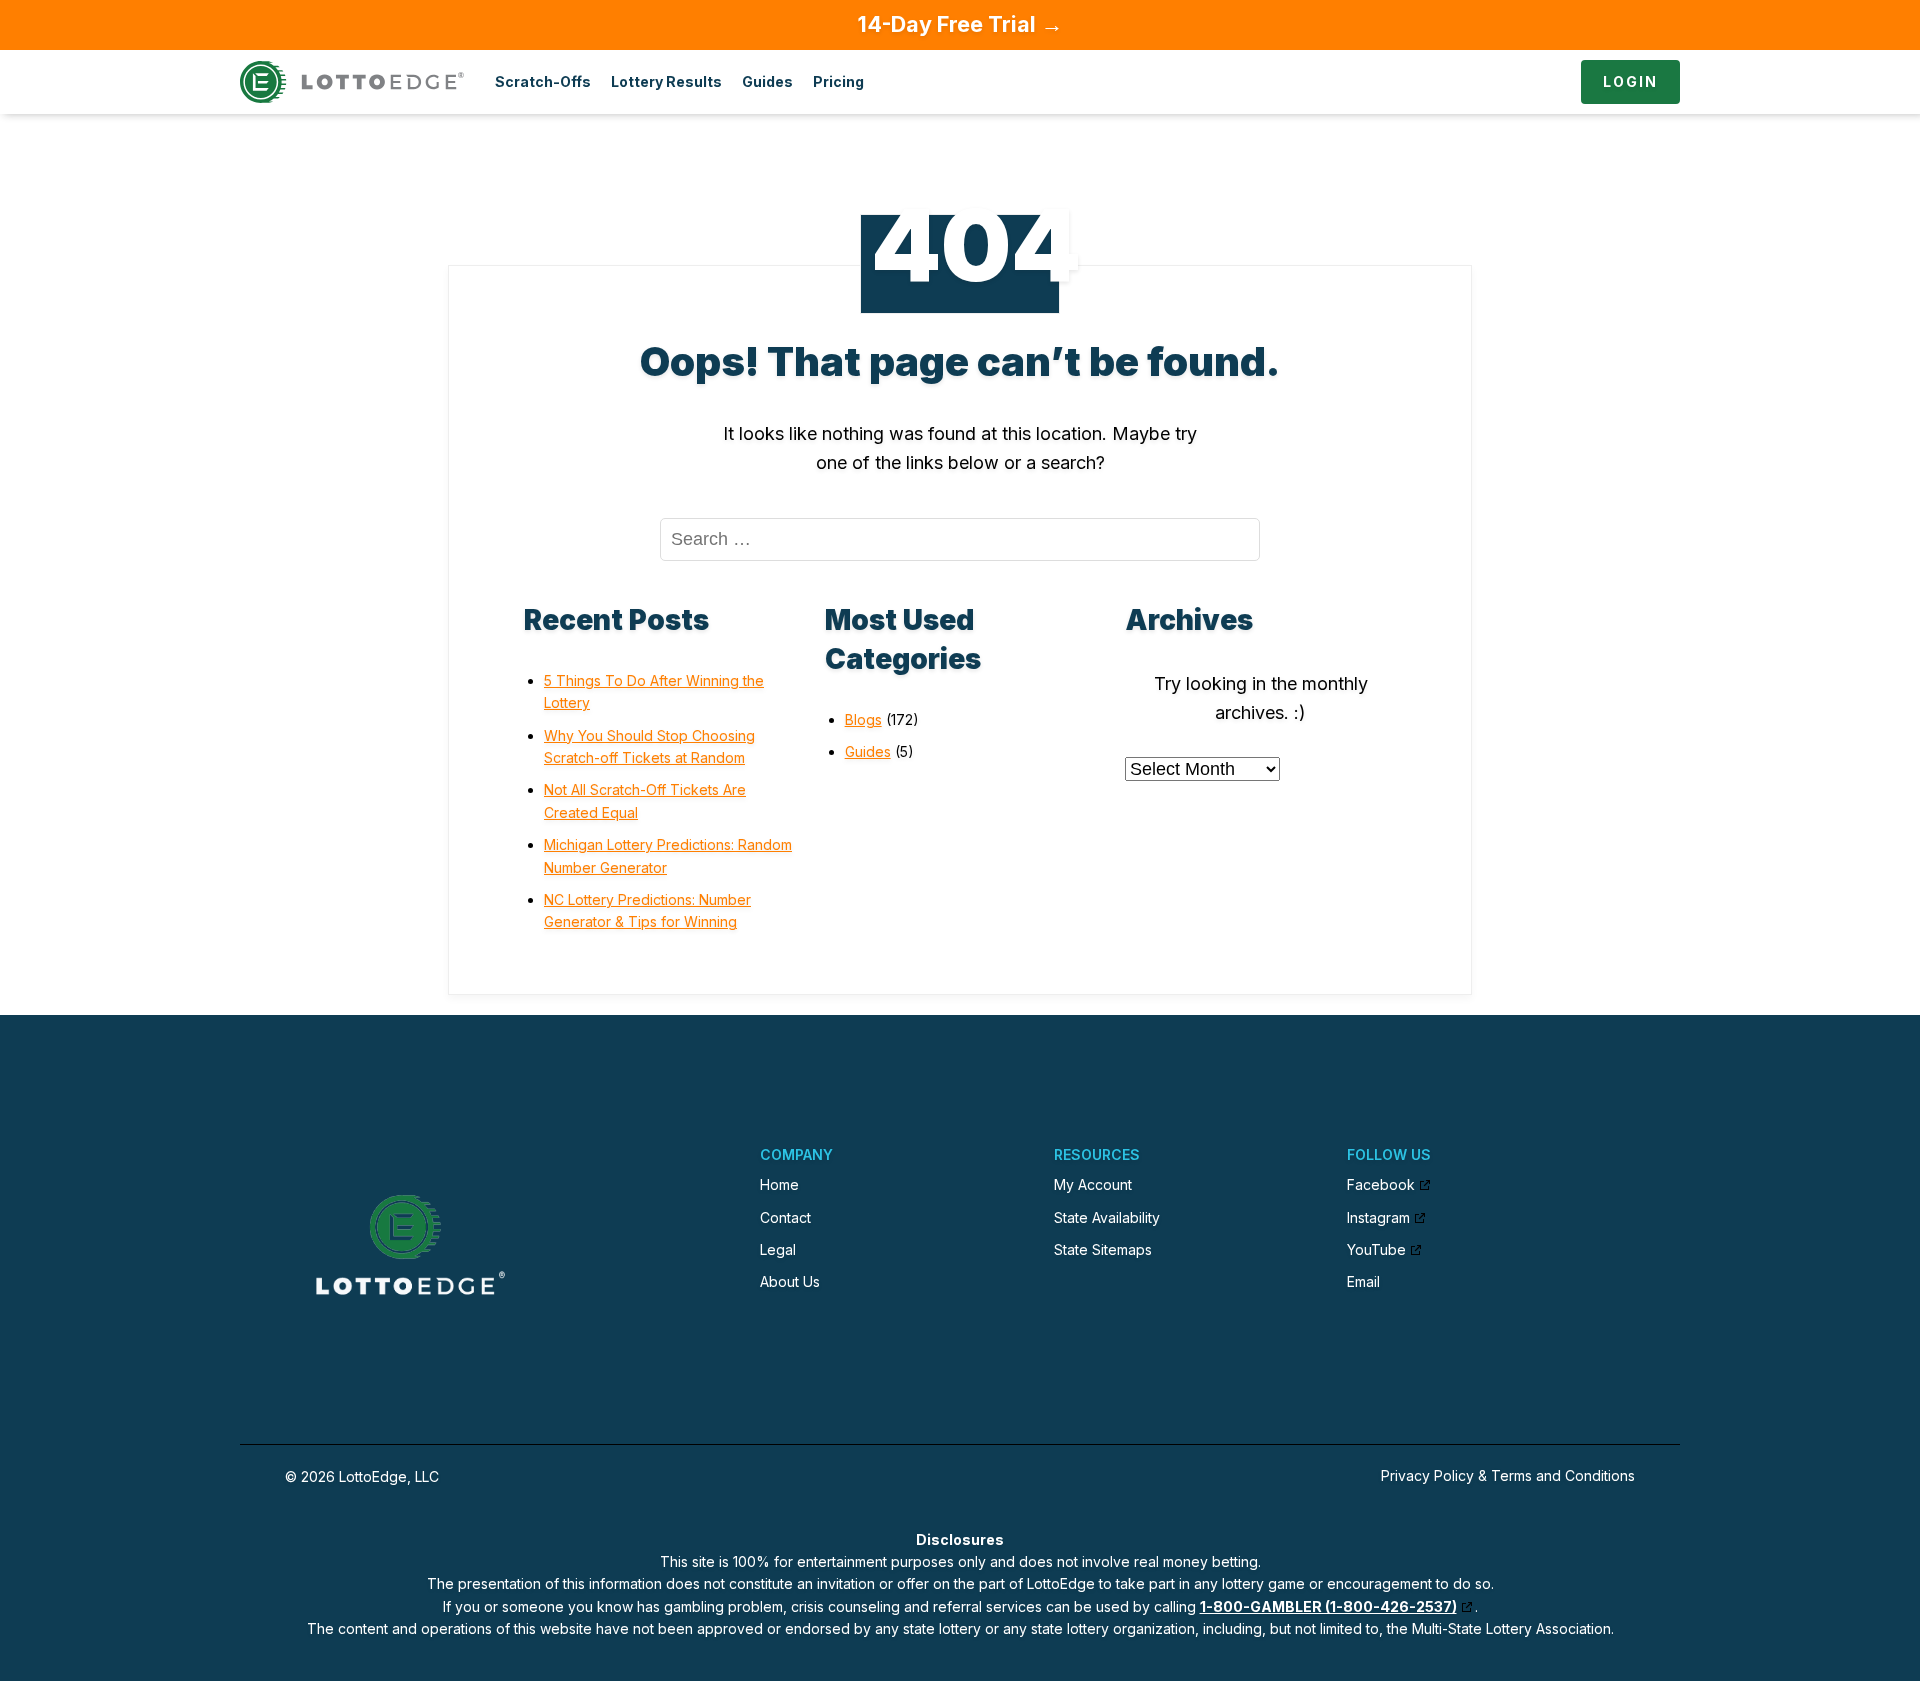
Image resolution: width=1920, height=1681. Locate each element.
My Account (1093, 1184)
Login (1630, 81)
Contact (785, 1217)
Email (1363, 1281)
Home (779, 1184)
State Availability (1107, 1217)
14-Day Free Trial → (960, 24)
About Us (790, 1281)
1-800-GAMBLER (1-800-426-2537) (1328, 1606)
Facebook (1381, 1184)
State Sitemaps (1103, 1249)
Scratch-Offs (543, 81)
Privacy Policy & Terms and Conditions (1508, 1475)
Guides (767, 81)
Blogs (863, 719)
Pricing (838, 81)
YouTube (1376, 1249)
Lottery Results (666, 81)
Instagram (1378, 1217)
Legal (778, 1249)
